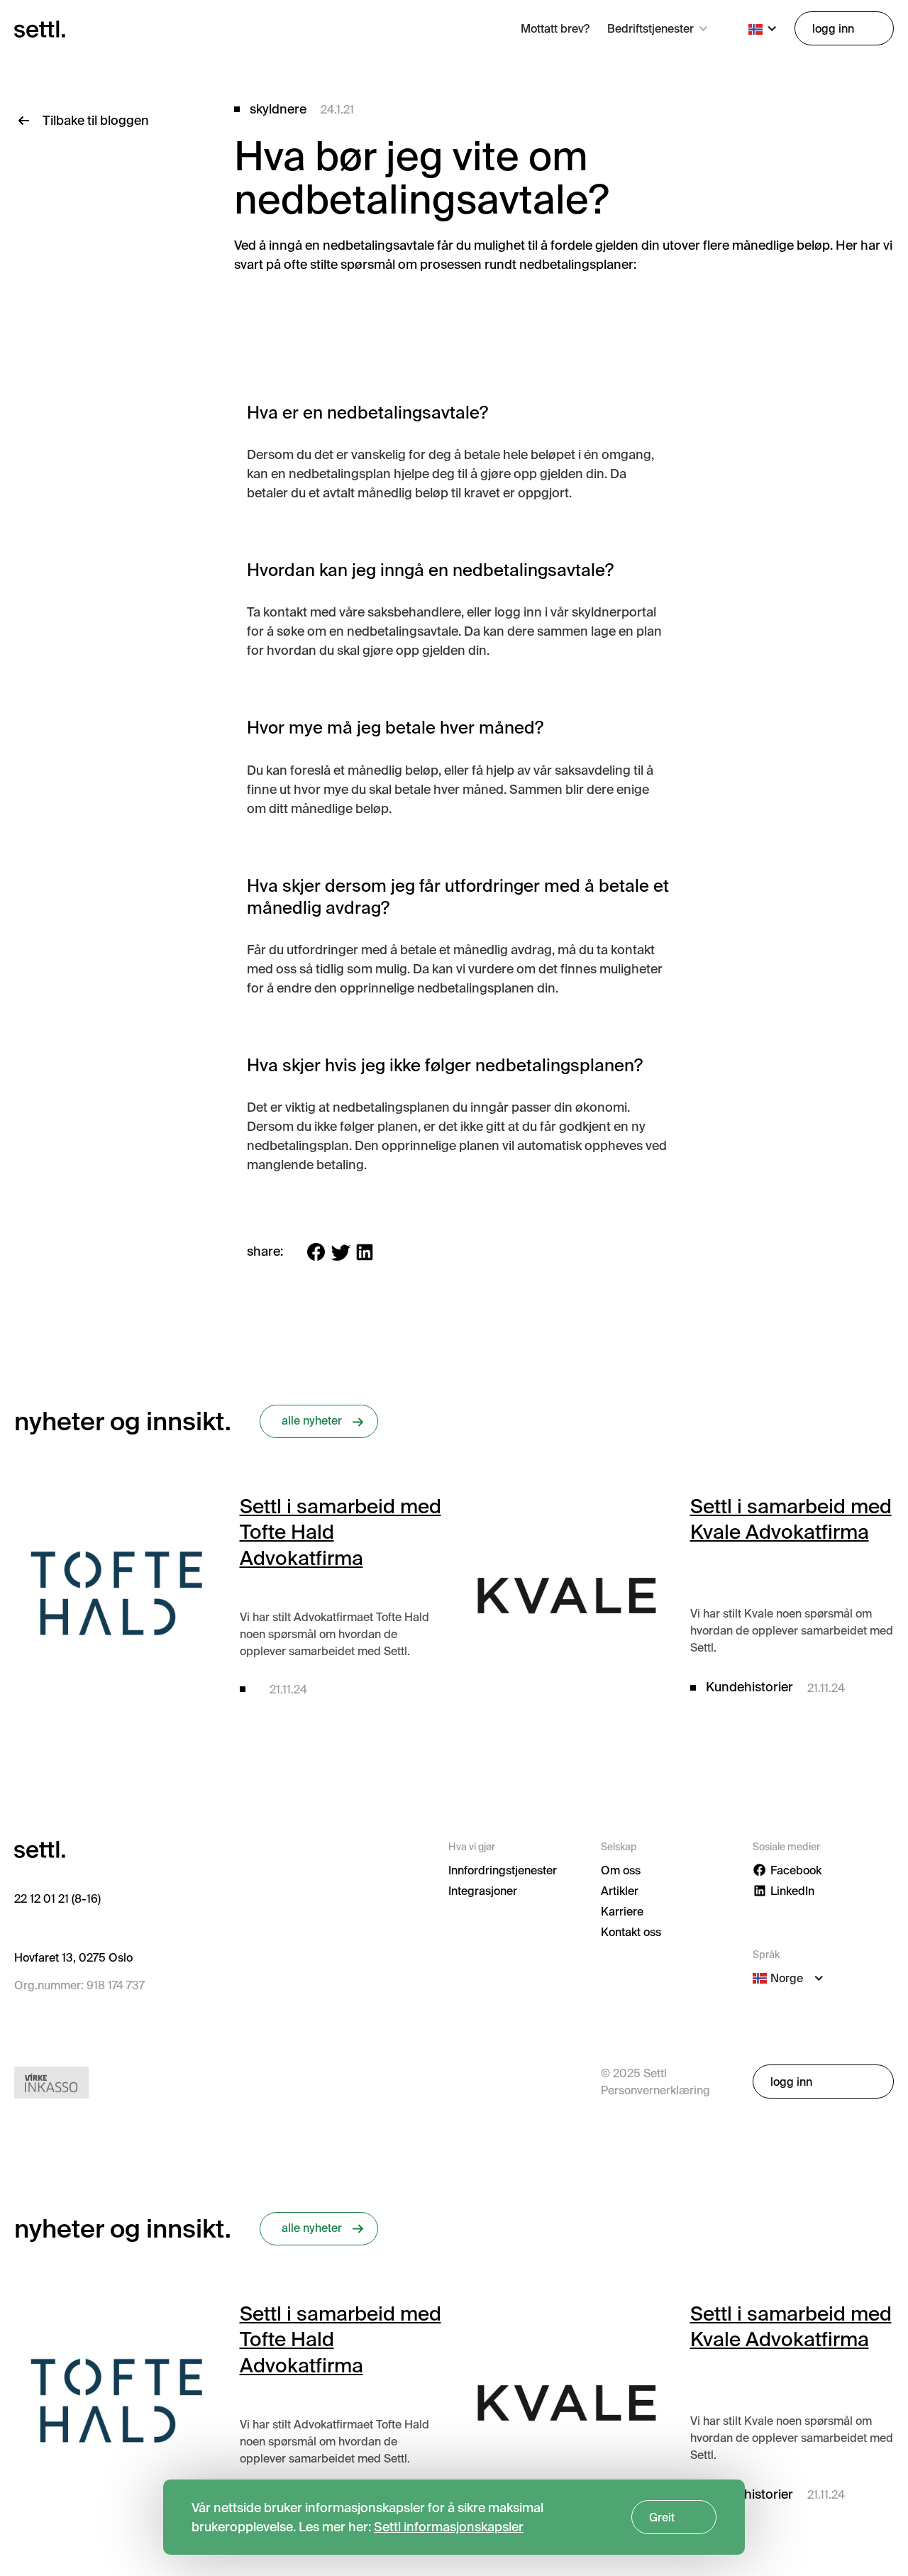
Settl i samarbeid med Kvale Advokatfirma (791, 1519)
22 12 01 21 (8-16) (57, 1898)
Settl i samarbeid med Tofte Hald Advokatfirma (340, 1532)
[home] (40, 28)
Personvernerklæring (655, 2090)
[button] (658, 28)
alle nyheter (312, 1420)
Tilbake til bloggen (96, 120)
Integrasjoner (483, 1891)
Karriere (622, 1911)
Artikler (620, 1891)
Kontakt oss (631, 1932)
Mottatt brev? (555, 28)
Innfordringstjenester (503, 1870)
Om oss (621, 1870)
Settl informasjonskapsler (449, 2527)
